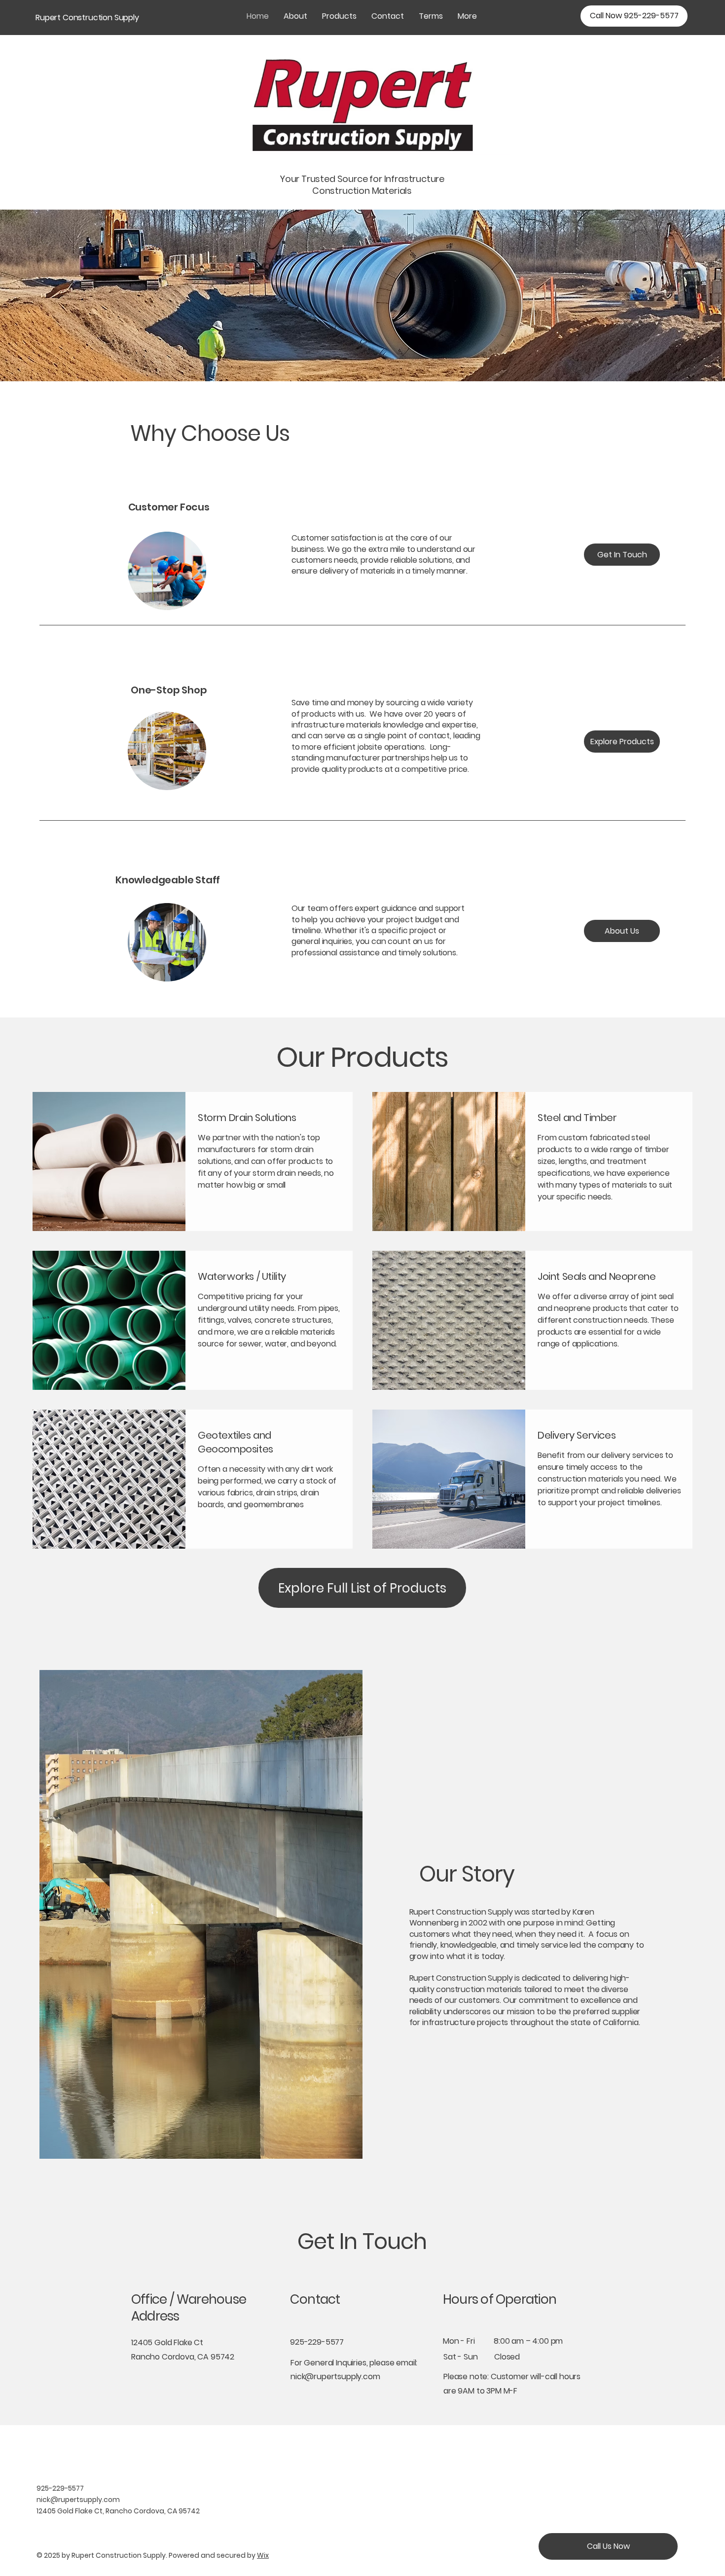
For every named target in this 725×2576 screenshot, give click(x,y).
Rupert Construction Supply (87, 18)
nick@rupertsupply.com (335, 2376)
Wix (263, 2555)
